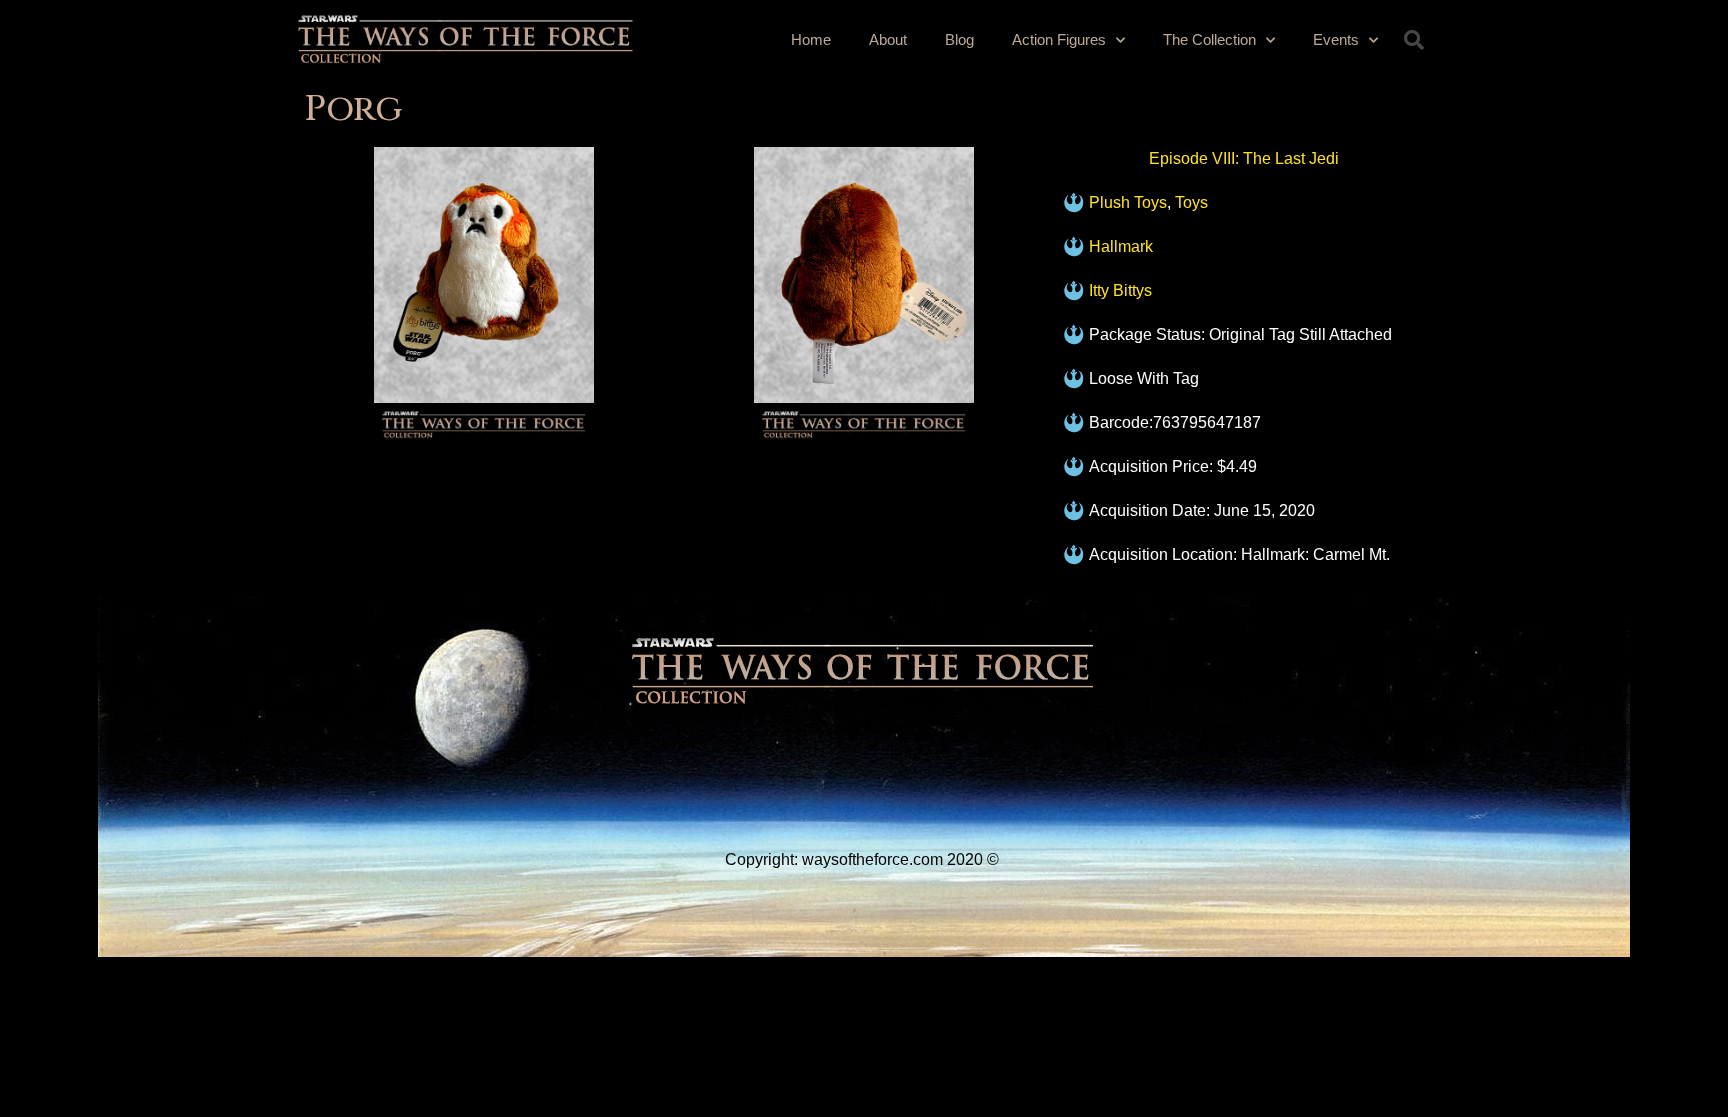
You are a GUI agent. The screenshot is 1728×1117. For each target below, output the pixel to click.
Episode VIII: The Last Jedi (1244, 158)
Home (811, 39)
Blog (959, 39)
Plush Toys (1128, 202)
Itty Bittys (1120, 290)
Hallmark (1121, 246)
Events (1336, 39)
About (888, 39)
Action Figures (1059, 39)
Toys (1191, 202)
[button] (1414, 40)
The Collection (1209, 39)
